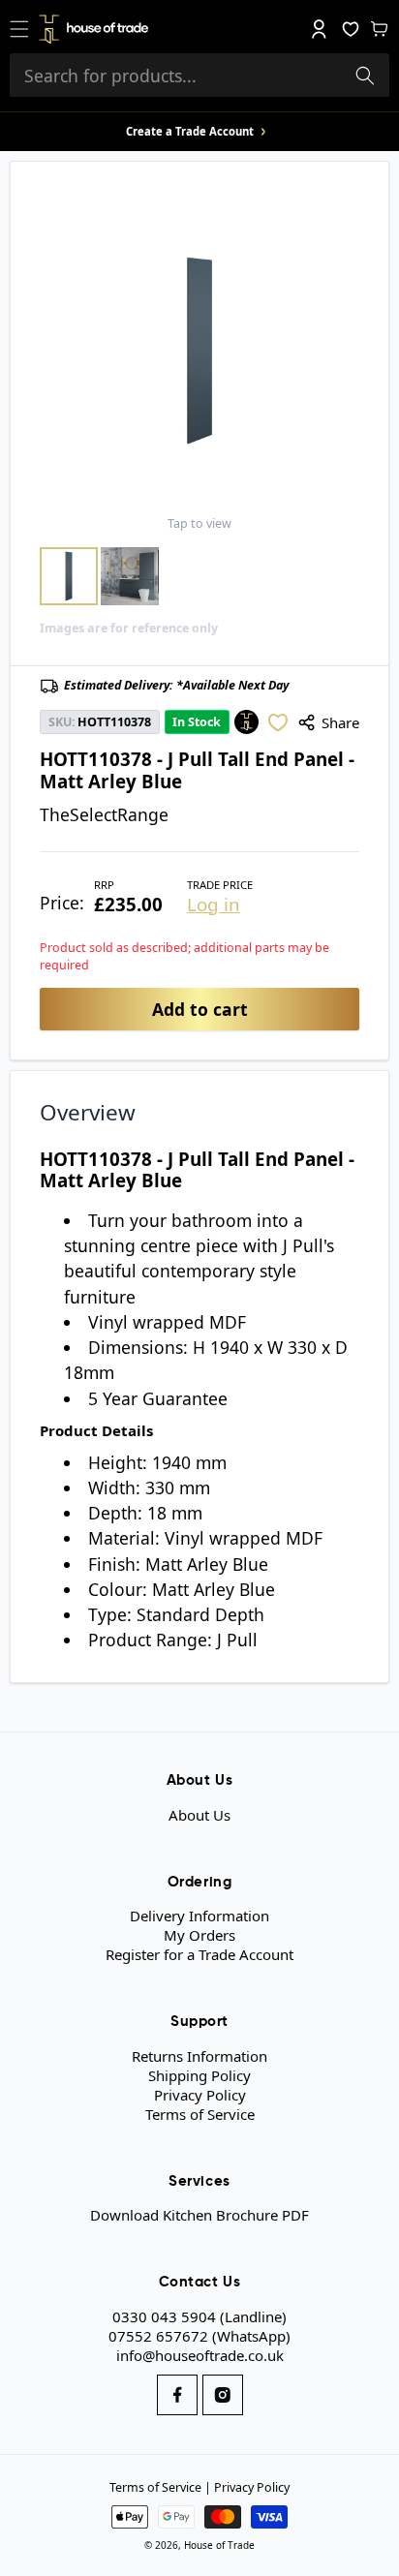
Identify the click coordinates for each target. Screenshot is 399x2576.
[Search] (365, 76)
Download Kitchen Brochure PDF (199, 2215)
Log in (214, 905)
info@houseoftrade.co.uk (200, 2355)
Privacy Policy (200, 2095)
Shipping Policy (199, 2075)
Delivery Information (199, 1916)
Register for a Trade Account (199, 1954)
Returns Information (199, 2056)
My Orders (199, 1935)
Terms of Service (200, 2114)
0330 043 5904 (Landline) (199, 2316)
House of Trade (219, 2545)
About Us (199, 1815)
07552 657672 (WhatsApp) (199, 2336)
